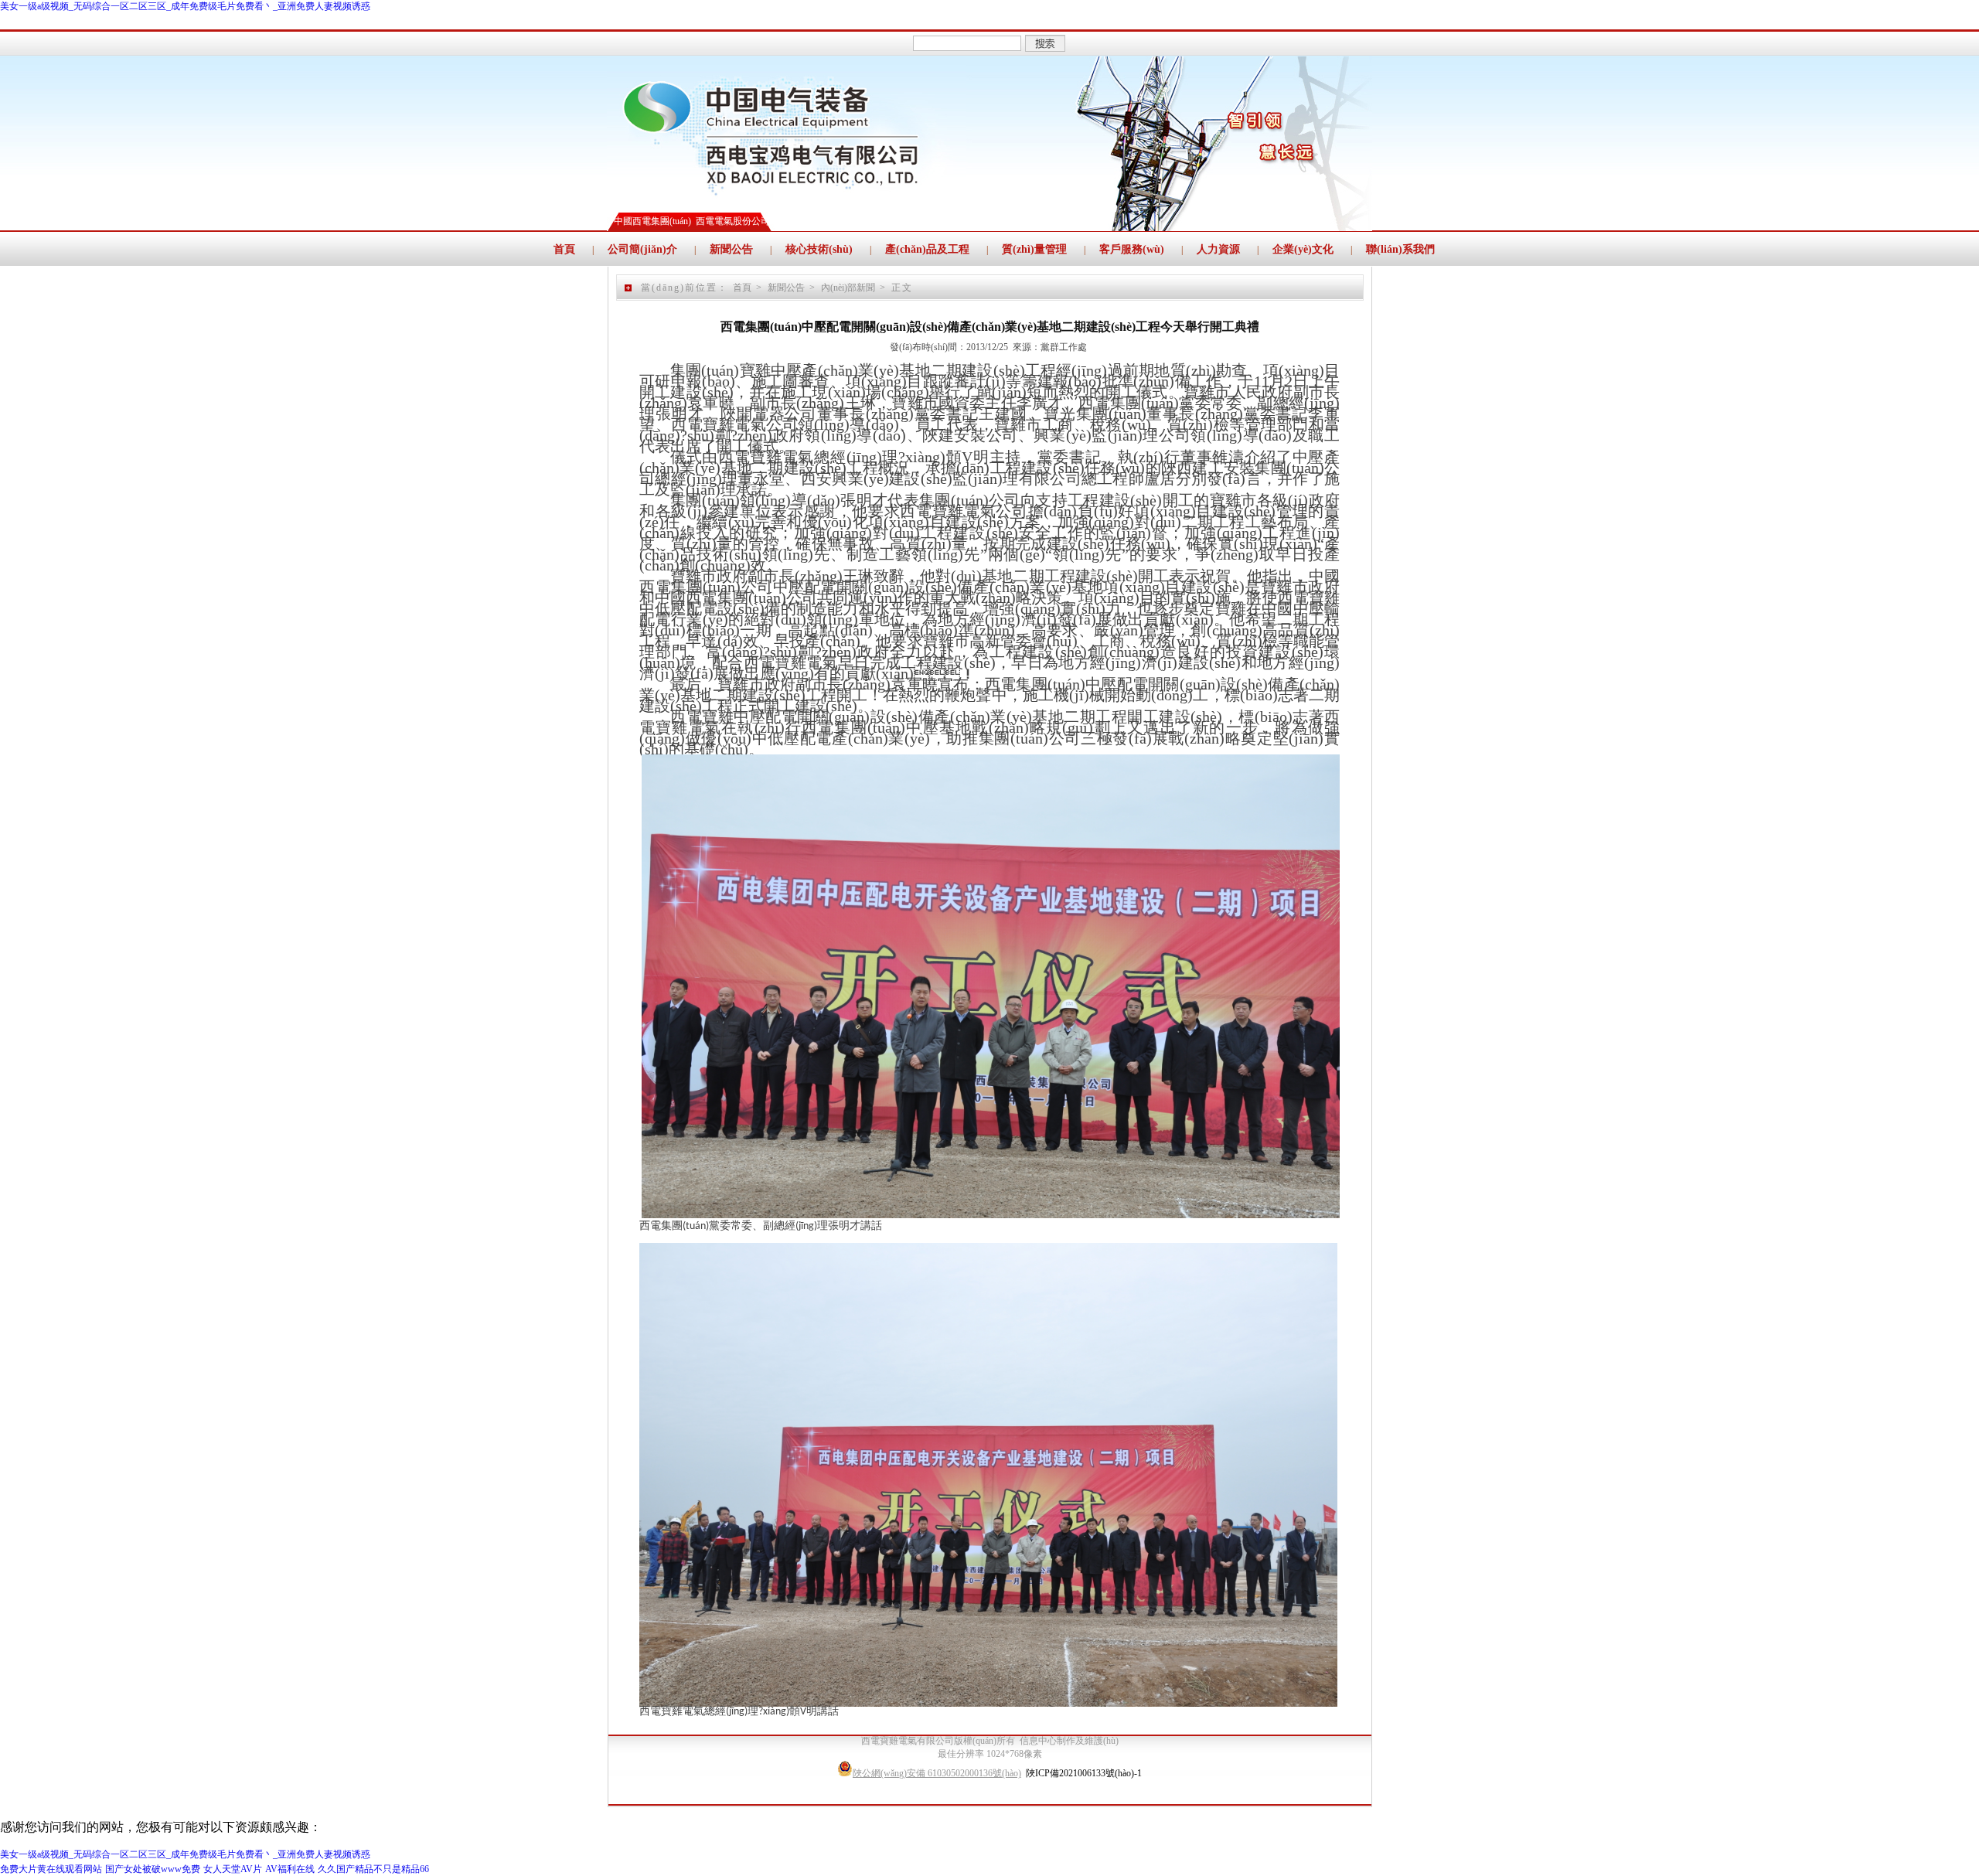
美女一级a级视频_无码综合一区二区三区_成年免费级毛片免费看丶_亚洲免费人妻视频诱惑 (185, 6)
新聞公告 (786, 288)
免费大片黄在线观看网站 (51, 1869)
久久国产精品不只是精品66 (373, 1869)
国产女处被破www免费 (153, 1869)
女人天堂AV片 (233, 1869)
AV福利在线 (290, 1869)
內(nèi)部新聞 (848, 288)
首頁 (742, 288)
